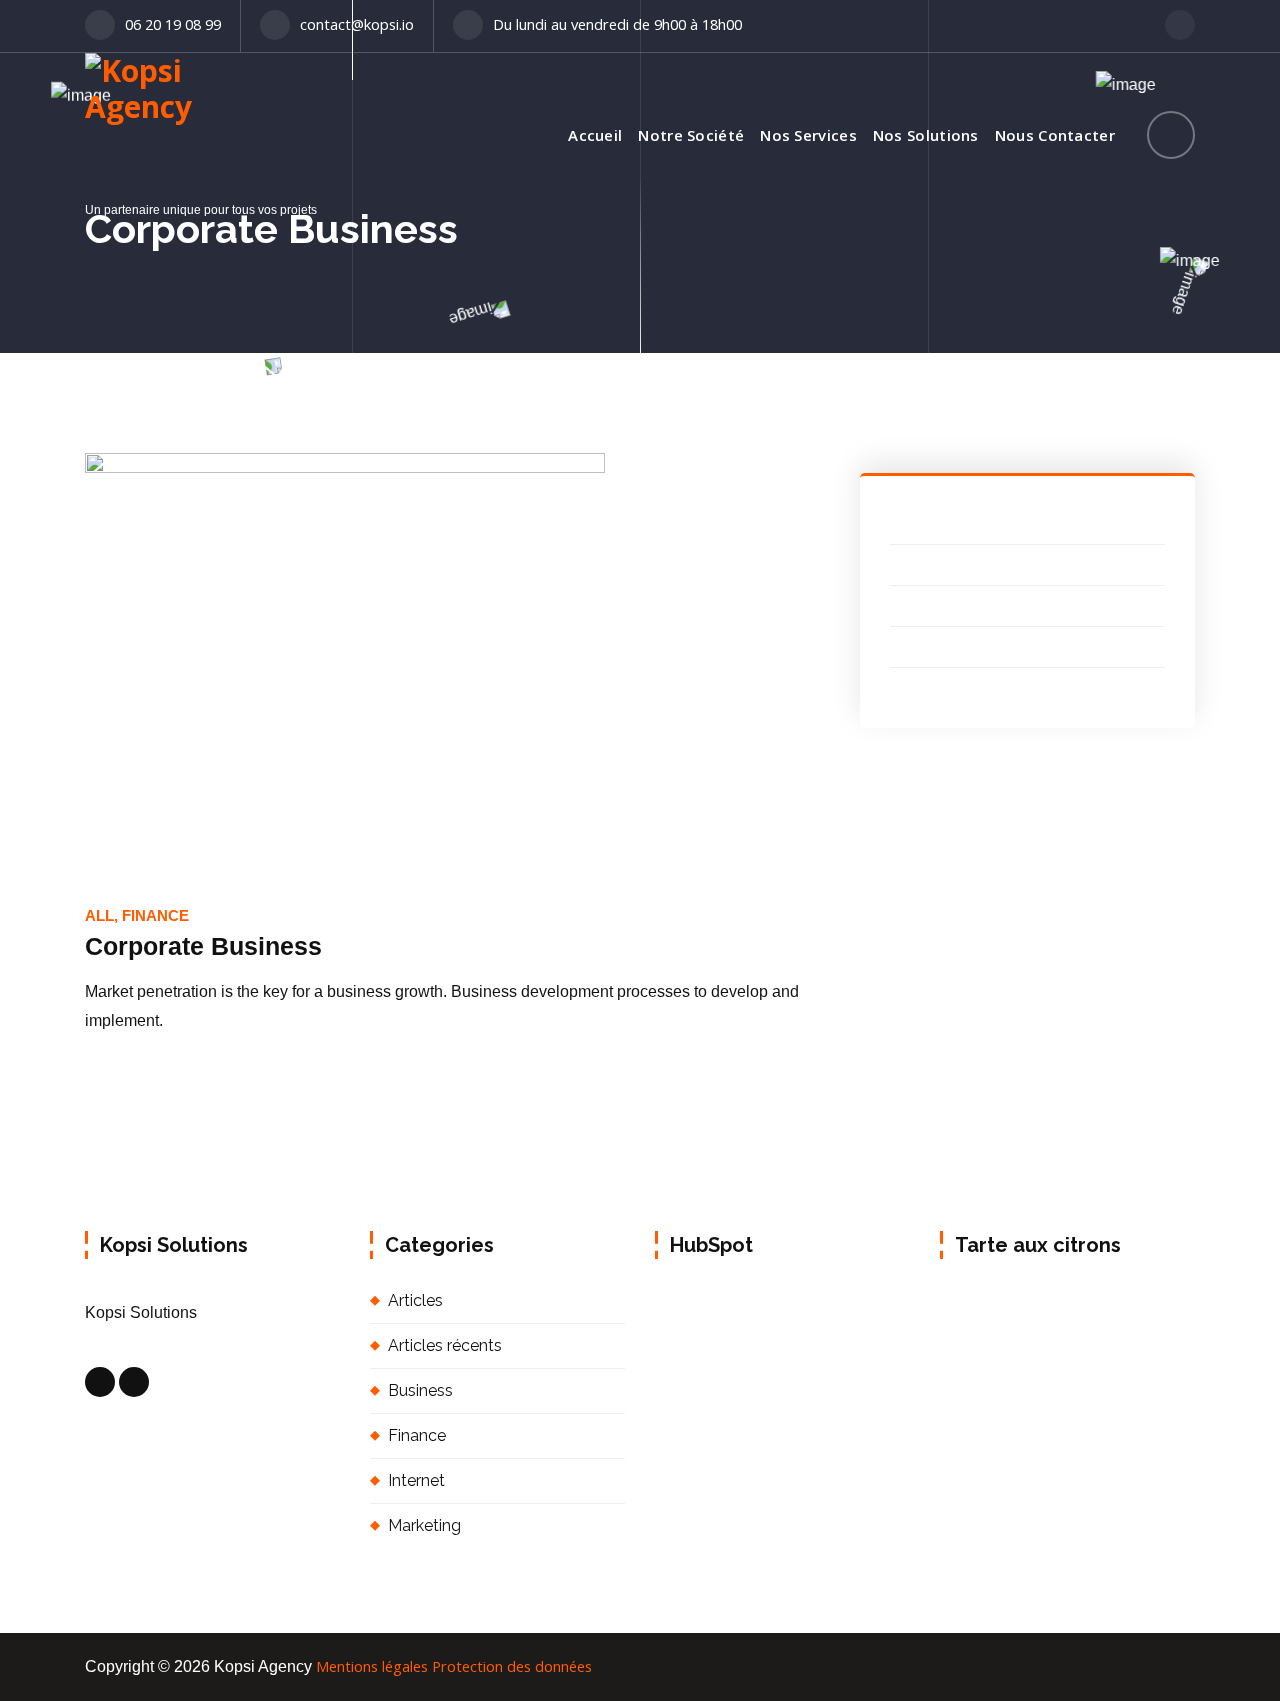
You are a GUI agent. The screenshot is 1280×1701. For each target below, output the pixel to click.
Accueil (595, 135)
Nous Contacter (1055, 135)
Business (420, 1390)
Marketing (424, 1525)
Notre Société (691, 135)
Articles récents (445, 1345)
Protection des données (512, 1666)
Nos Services (808, 135)
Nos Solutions (926, 135)
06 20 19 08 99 (173, 24)
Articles (415, 1300)
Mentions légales (372, 1666)
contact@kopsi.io (357, 24)
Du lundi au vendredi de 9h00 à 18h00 (617, 24)
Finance (417, 1435)
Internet (416, 1480)
